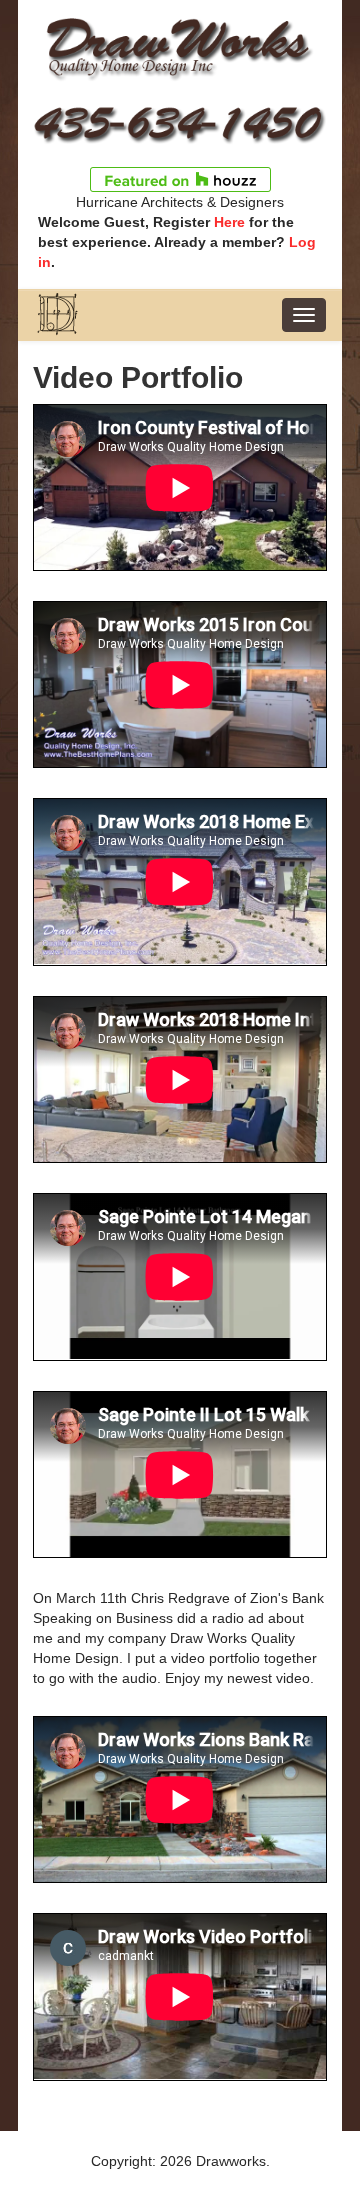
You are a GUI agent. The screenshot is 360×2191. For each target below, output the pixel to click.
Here (229, 222)
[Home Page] (180, 47)
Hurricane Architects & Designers (180, 202)
